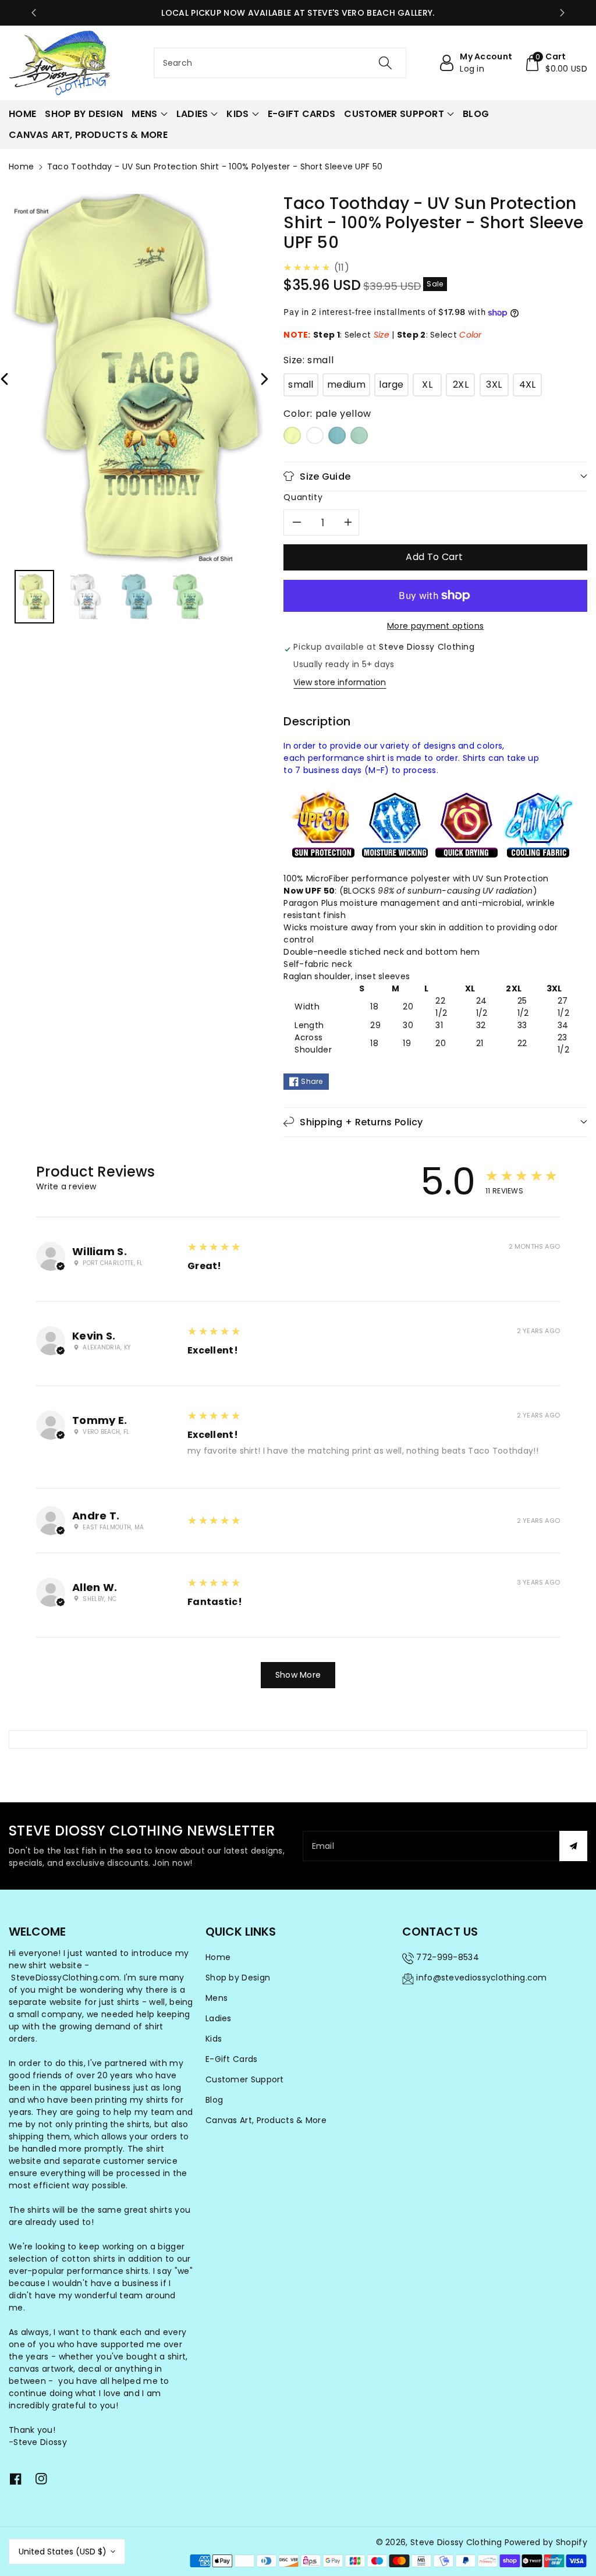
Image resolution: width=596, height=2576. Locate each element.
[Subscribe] (573, 1846)
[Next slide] (562, 13)
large (391, 385)
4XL (528, 385)
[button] (556, 63)
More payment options (435, 626)
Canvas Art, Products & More (266, 2120)
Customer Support (245, 2079)
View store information (340, 682)
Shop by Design (238, 1978)
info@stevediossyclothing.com (481, 1978)
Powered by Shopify (546, 2542)
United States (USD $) (63, 2552)
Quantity (303, 497)
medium (346, 385)
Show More (298, 1675)
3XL (494, 385)
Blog (214, 2100)
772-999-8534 (448, 1957)
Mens (217, 1998)
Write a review (66, 1186)
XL (427, 385)
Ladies (219, 2018)
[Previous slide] (34, 13)
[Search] (385, 63)
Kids (214, 2039)
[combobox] (280, 63)
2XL (461, 385)
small (301, 385)
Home (21, 166)
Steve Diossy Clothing (456, 2542)
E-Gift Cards (232, 2059)
